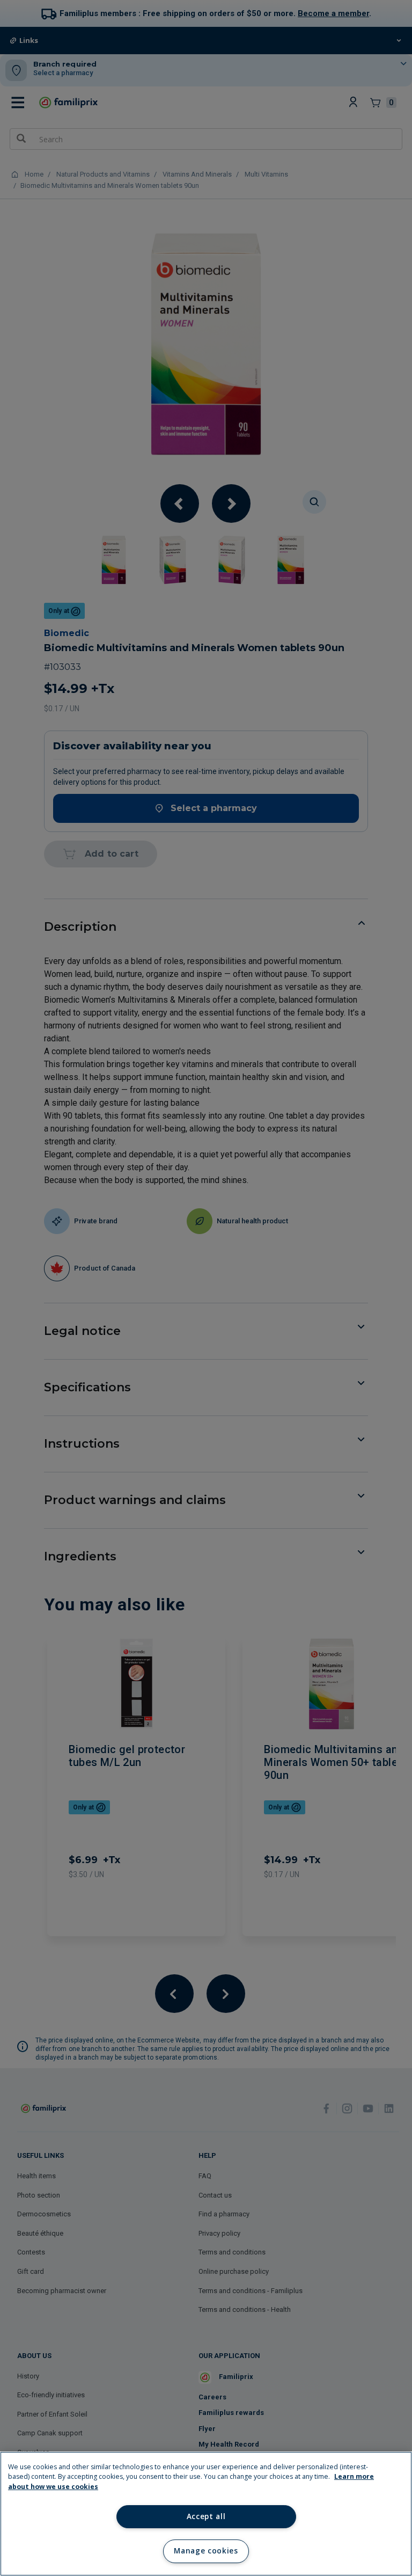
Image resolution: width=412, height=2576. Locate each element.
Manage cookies (206, 2551)
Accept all (206, 2516)
